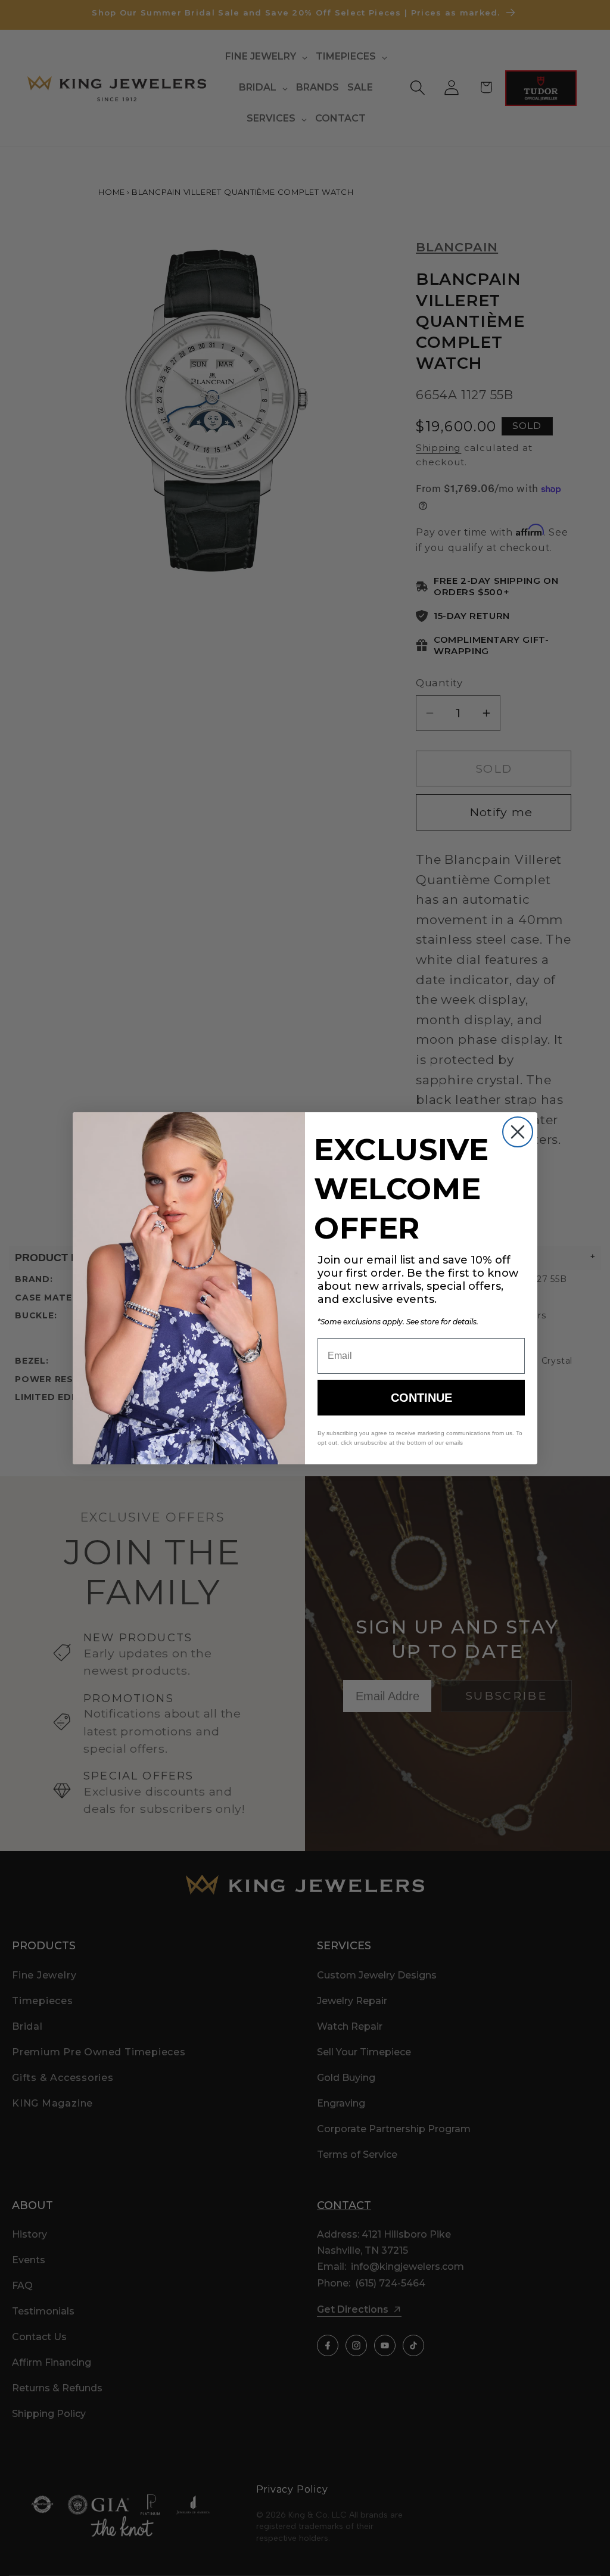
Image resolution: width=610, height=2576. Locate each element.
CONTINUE (421, 1398)
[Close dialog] (518, 1132)
